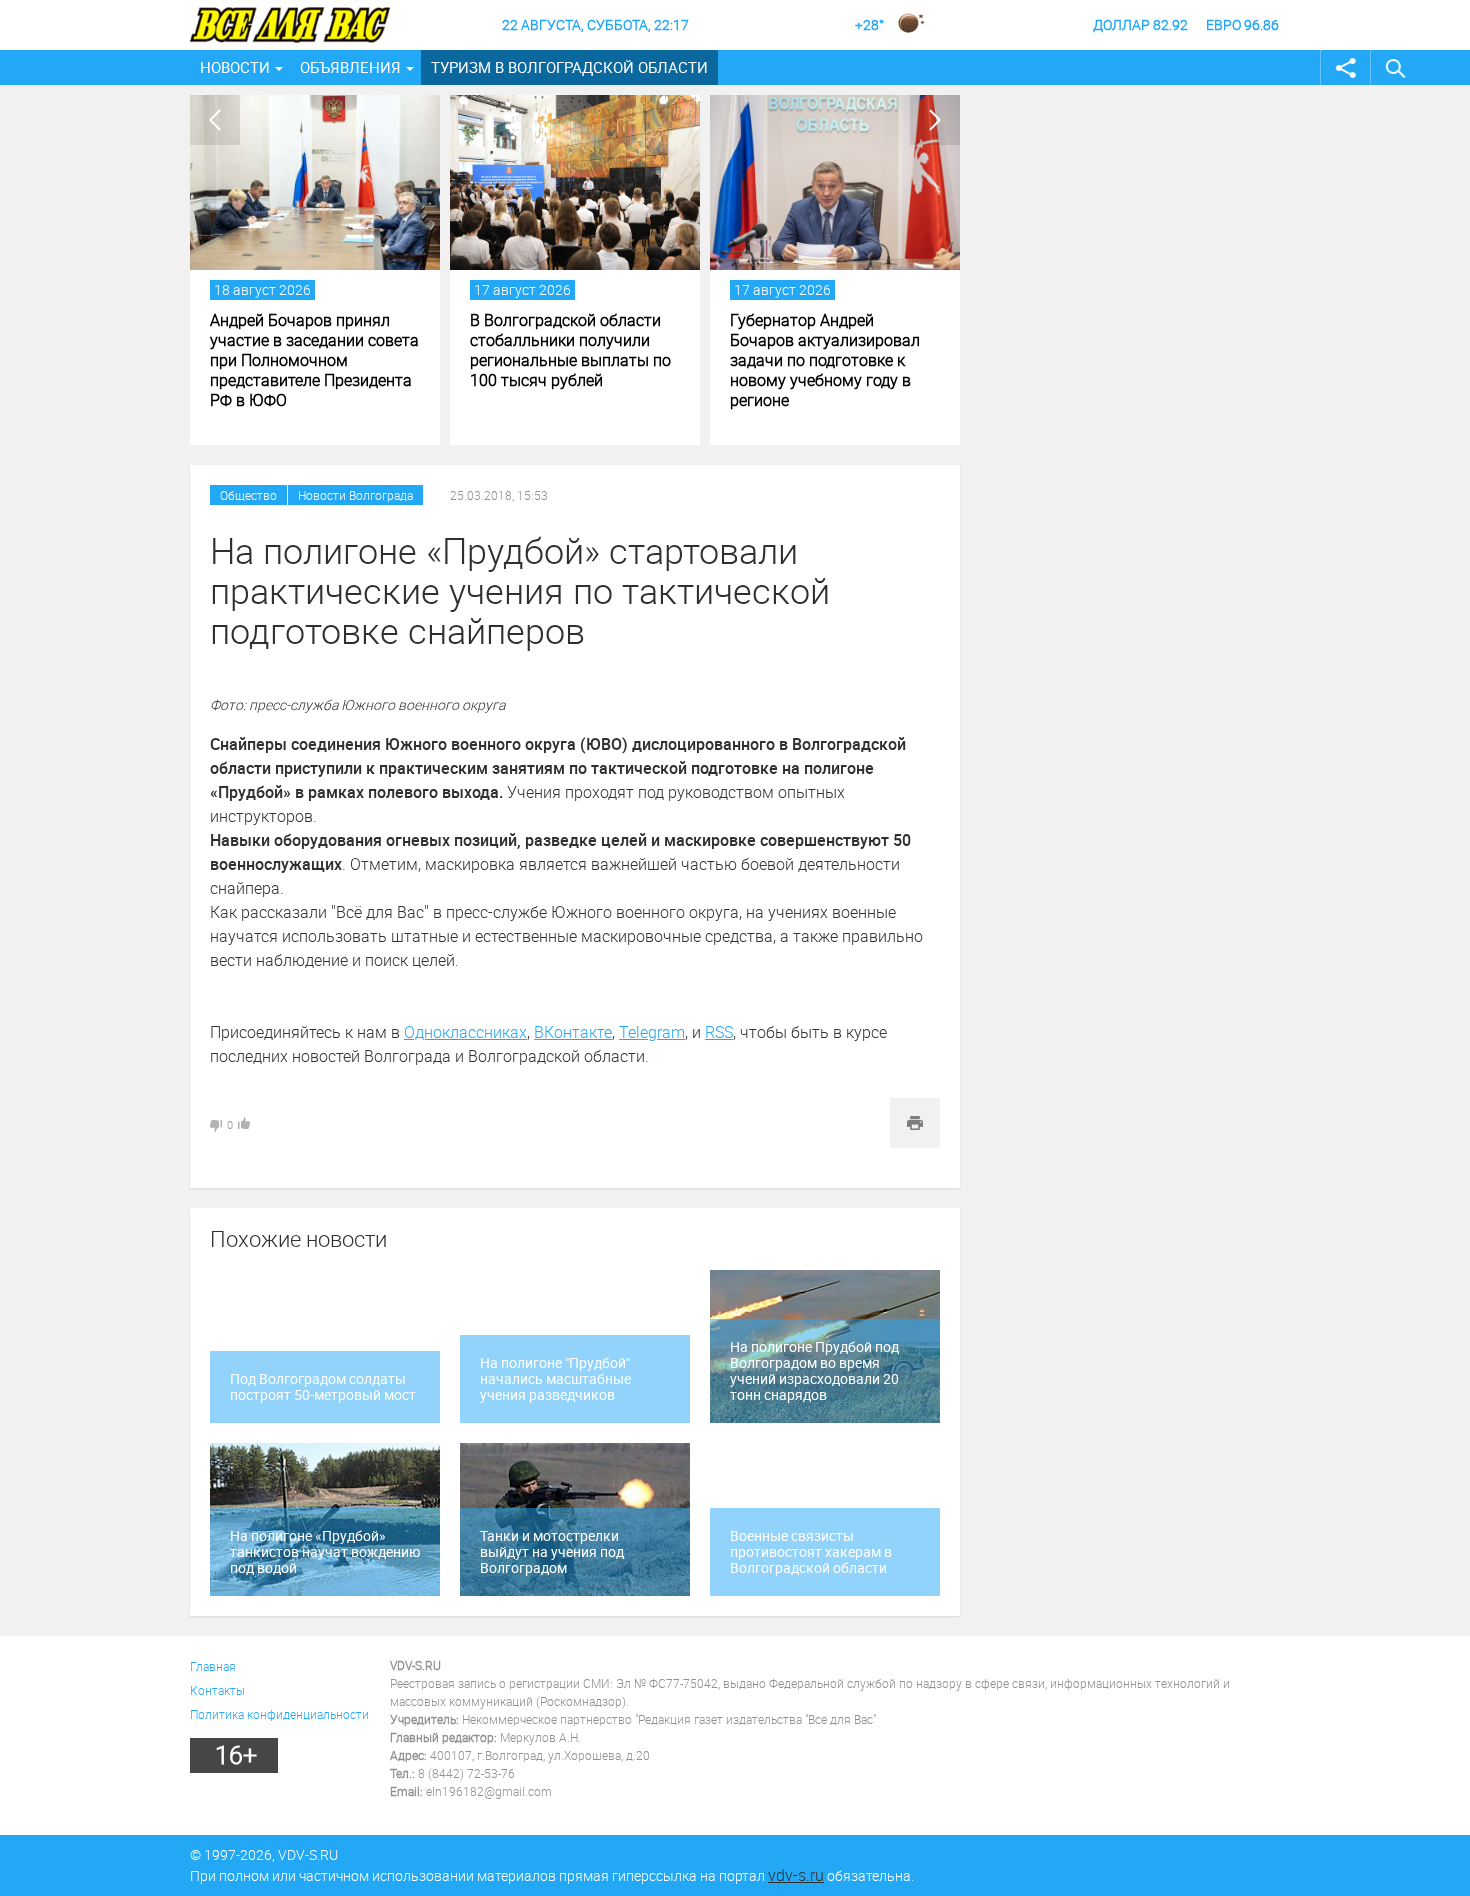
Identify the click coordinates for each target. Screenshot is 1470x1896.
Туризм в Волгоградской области (569, 67)
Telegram (652, 1032)
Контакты (217, 1690)
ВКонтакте (573, 1032)
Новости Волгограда (355, 495)
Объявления (350, 67)
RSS (719, 1032)
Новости (235, 67)
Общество (248, 495)
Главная (213, 1666)
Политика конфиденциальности (279, 1714)
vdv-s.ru (796, 1875)
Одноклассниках (465, 1032)
